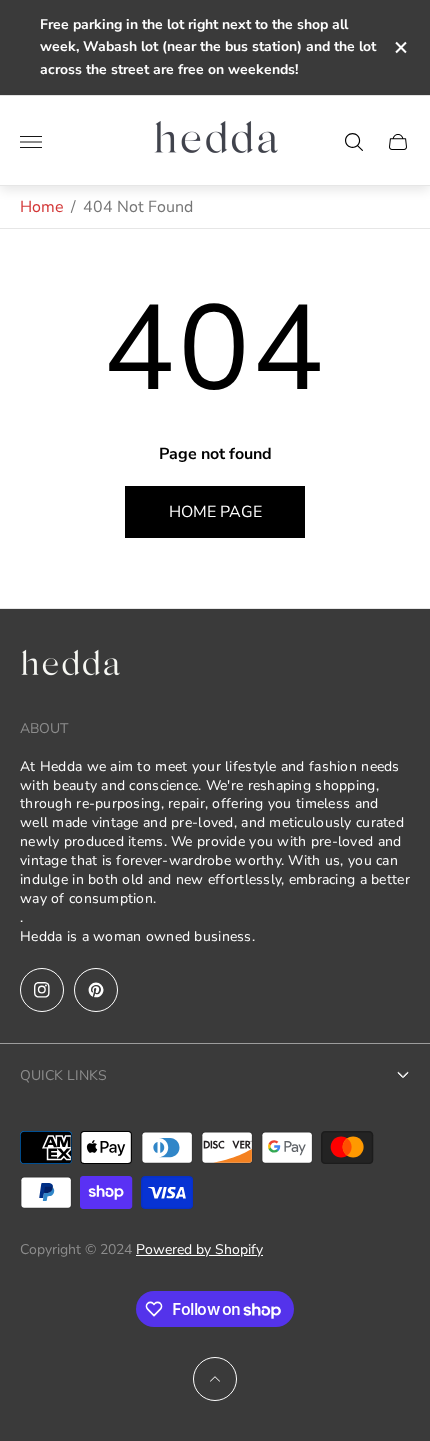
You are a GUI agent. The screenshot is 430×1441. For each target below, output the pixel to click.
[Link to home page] (70, 668)
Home (42, 207)
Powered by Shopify (199, 1249)
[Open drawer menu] (31, 142)
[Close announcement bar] (399, 47)
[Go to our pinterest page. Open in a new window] (96, 990)
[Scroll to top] (215, 1379)
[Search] (354, 142)
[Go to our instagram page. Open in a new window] (42, 990)
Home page (215, 512)
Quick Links (63, 1075)
